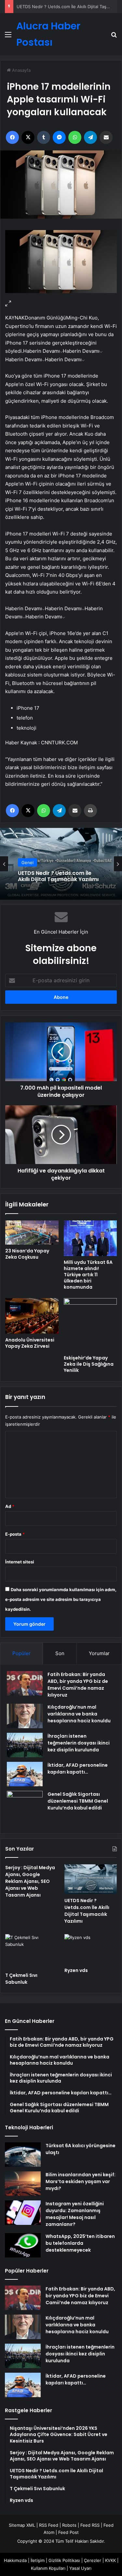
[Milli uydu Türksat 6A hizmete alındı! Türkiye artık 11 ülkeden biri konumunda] (90, 1238)
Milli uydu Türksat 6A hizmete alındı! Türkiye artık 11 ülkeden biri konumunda (88, 1275)
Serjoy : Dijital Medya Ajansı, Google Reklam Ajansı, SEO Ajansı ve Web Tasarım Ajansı (30, 1881)
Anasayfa (21, 70)
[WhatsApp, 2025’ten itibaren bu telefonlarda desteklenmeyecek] (23, 2245)
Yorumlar (99, 1653)
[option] (61, 864)
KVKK (110, 2560)
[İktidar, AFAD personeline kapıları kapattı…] (25, 1774)
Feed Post (68, 2532)
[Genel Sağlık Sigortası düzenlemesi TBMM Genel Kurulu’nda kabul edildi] (25, 1809)
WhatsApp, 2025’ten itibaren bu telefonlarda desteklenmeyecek (80, 2243)
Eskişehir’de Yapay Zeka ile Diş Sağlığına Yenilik (89, 1364)
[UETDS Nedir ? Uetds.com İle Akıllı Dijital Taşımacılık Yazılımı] (91, 1879)
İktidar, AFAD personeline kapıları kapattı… (78, 1769)
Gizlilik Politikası (64, 2560)
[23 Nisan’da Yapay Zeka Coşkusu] (32, 1233)
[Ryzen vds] (91, 1949)
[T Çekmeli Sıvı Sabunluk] (31, 1951)
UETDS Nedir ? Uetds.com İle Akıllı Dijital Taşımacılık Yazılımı (58, 876)
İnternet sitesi (20, 1562)
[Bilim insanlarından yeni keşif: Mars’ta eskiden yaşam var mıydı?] (23, 2184)
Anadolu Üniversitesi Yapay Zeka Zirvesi (30, 1343)
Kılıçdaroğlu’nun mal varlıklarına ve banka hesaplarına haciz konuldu (79, 1714)
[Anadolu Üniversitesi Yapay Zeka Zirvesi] (32, 1316)
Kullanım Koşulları (48, 2568)
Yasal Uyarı (80, 2568)
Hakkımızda (15, 2560)
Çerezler (93, 2560)
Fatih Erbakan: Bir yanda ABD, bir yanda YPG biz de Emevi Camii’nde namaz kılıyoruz (78, 1685)
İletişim (38, 2560)
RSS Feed (49, 2525)
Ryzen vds (76, 1970)
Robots (69, 2525)
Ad (10, 1506)
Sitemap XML (22, 2525)
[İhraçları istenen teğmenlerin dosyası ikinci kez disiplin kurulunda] (25, 1745)
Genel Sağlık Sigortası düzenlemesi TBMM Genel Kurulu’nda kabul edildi (78, 1801)
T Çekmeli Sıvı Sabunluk (21, 1979)
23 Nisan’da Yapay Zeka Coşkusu (27, 1254)
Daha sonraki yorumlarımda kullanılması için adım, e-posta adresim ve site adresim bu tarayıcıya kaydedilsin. (61, 1599)
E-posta (15, 1534)
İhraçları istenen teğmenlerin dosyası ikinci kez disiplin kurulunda (79, 1743)
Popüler (21, 1653)
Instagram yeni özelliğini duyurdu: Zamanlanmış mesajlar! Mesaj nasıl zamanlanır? (75, 2214)
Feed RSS (90, 2525)
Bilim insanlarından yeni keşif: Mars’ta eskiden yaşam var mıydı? (81, 2181)
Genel (27, 862)
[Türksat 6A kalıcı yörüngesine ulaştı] (23, 2155)
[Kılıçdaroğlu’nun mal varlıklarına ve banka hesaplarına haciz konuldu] (25, 1716)
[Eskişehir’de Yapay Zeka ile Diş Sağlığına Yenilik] (90, 1325)
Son (60, 1653)
